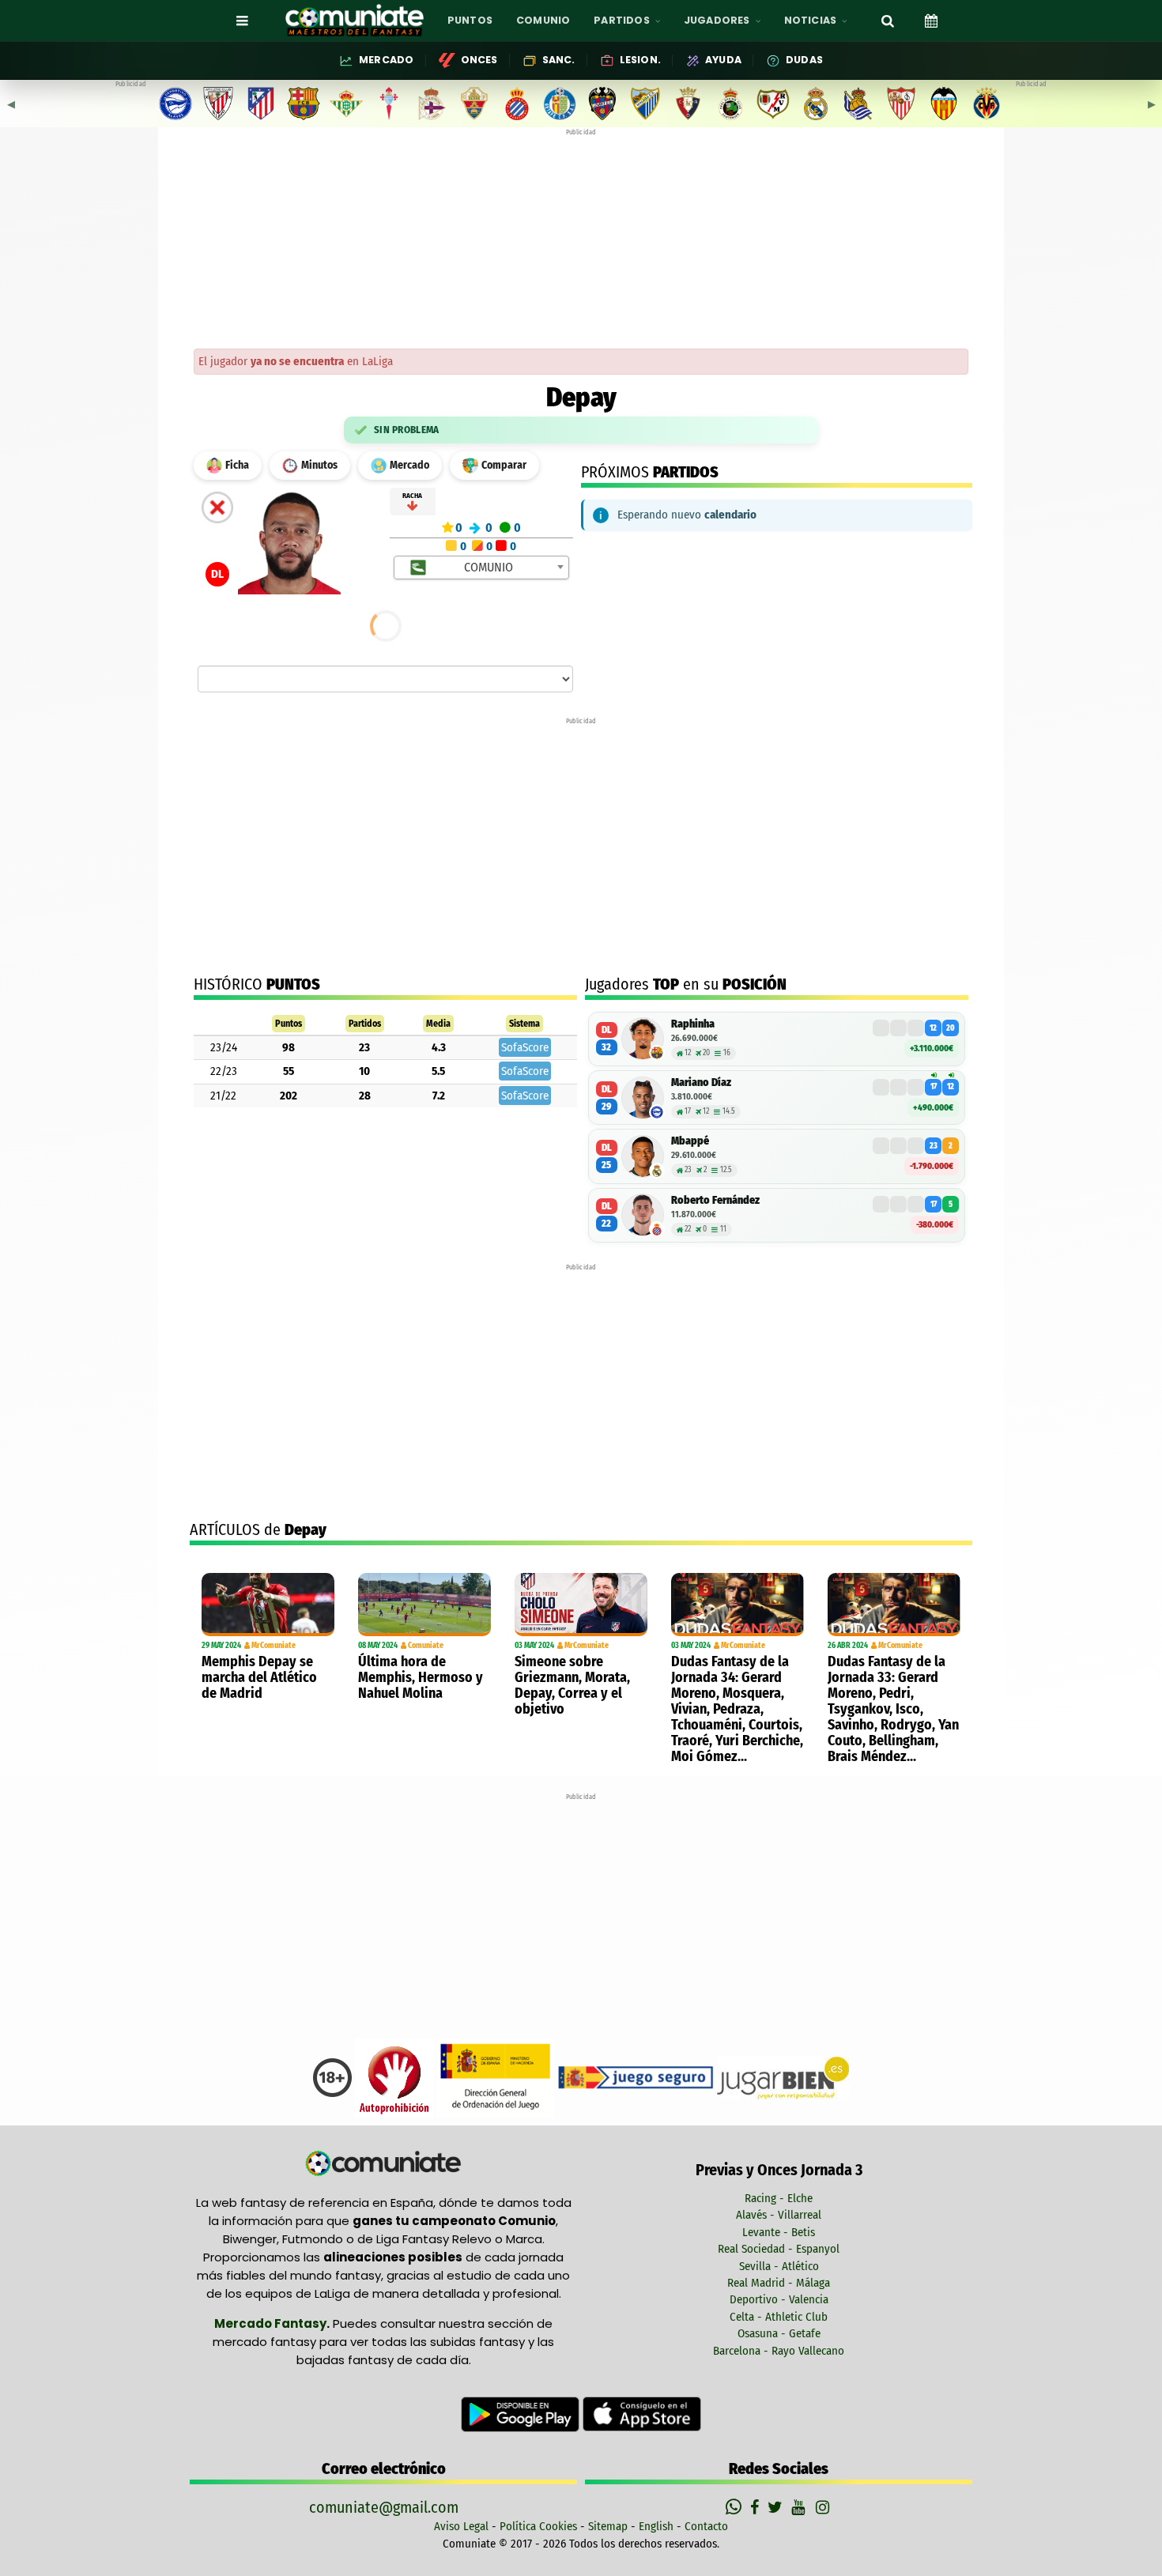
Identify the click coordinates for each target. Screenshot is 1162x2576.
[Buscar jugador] (888, 21)
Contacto (706, 2526)
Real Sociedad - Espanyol (779, 2249)
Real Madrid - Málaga (779, 2283)
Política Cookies (538, 2526)
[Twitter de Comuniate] (777, 2507)
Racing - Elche (779, 2198)
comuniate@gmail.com (384, 2507)
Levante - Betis (779, 2232)
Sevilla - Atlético (779, 2266)
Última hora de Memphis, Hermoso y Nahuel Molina (421, 1677)
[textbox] (483, 568)
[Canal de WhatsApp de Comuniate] (736, 2507)
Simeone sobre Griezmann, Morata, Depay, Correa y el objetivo (572, 1685)
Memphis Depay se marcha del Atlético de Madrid (259, 1677)
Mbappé (690, 1141)
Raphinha (693, 1024)
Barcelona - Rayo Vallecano (779, 2351)
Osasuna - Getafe (779, 2333)
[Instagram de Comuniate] (824, 2507)
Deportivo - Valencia (779, 2299)
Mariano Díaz (701, 1082)
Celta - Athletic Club (779, 2317)
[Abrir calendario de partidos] (931, 21)
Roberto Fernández (715, 1200)
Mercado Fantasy (270, 2323)
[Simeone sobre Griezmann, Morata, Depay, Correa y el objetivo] (581, 1605)
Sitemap (608, 2526)
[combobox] (482, 568)
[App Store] (642, 2413)
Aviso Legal (461, 2526)
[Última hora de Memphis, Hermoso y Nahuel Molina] (424, 1605)
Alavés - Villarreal (779, 2215)
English (656, 2526)
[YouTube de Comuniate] (801, 2507)
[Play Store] (522, 2413)
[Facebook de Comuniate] (756, 2507)
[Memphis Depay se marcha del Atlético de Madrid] (268, 1605)
